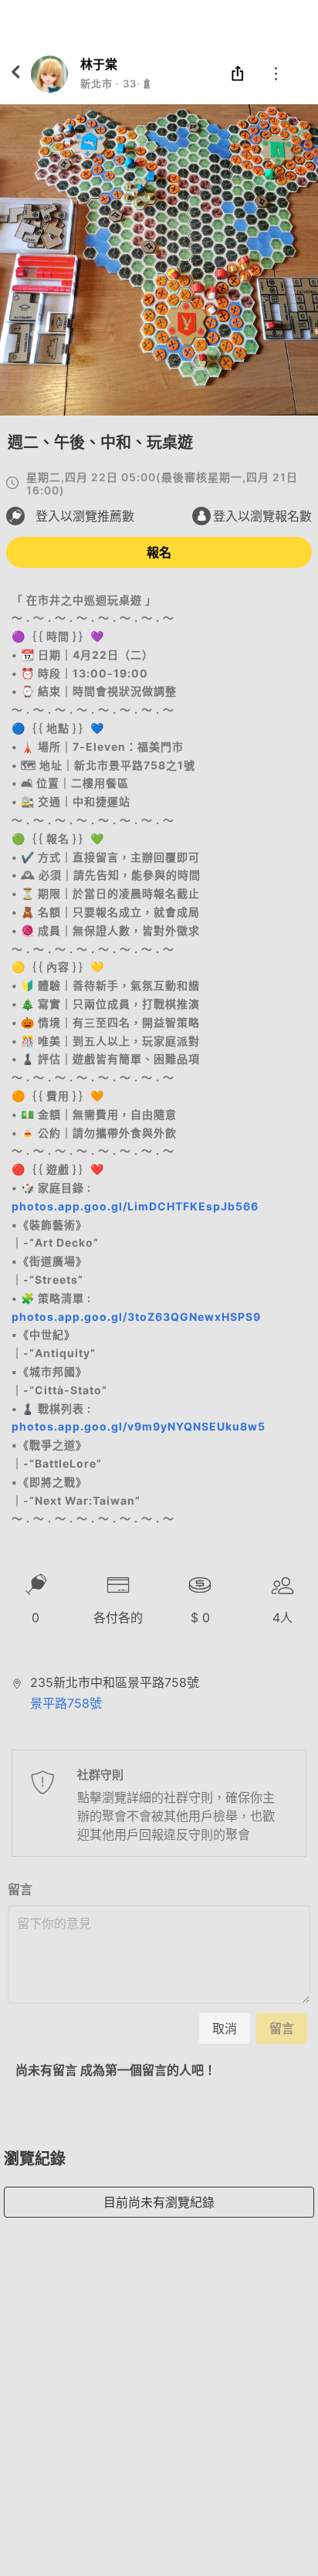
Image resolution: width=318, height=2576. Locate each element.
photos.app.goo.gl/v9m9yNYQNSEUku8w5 (139, 1426)
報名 (159, 552)
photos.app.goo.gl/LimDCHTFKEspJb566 (135, 1206)
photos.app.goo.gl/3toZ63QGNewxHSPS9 (136, 1317)
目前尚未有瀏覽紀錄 (159, 2202)
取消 (225, 2028)
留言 (20, 1889)
